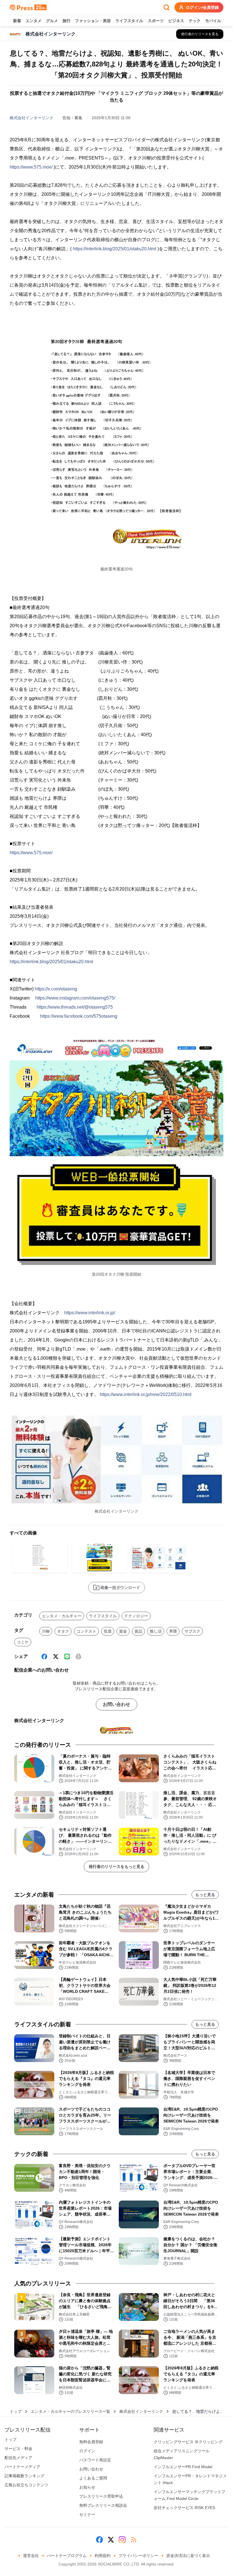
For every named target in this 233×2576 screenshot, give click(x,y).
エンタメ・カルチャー (62, 1616)
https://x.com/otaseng (56, 989)
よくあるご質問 (93, 2478)
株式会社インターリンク (32, 118)
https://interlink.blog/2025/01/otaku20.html (115, 249)
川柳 (46, 1631)
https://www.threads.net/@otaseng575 (75, 1007)
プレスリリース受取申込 (101, 2496)
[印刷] (78, 1657)
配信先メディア (18, 2458)
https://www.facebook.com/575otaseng (79, 1016)
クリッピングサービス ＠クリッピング (188, 2442)
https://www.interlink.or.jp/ (90, 1313)
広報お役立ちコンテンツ (26, 2485)
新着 (17, 21)
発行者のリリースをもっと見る (116, 1867)
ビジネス (176, 21)
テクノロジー (136, 1616)
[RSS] (134, 2540)
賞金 (123, 1631)
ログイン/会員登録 (202, 7)
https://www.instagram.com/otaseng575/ (75, 998)
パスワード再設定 (95, 2460)
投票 (108, 1631)
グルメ (52, 21)
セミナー (87, 2514)
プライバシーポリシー (138, 2556)
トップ (16, 2411)
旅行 (66, 21)
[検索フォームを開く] (167, 7)
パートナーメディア (22, 2467)
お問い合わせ (116, 1704)
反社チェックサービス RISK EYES (184, 2508)
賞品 (138, 1631)
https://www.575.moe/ (31, 167)
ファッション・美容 (93, 21)
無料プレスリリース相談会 (103, 2505)
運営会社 (31, 2556)
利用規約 (103, 2556)
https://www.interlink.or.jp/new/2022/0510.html (146, 1394)
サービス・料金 (18, 2449)
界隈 (173, 1631)
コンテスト (86, 1631)
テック (195, 21)
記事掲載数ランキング (24, 2476)
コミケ (23, 1642)
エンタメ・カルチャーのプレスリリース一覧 (70, 2411)
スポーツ (156, 21)
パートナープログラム (67, 2556)
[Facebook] (44, 1657)
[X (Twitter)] (56, 1657)
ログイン (87, 2451)
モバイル (213, 21)
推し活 (156, 1631)
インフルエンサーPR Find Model (183, 2467)
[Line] (67, 1657)
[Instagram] (122, 2540)
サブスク (192, 1631)
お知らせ (87, 2487)
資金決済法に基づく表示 (188, 2556)
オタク (63, 1631)
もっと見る (205, 1895)
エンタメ (34, 21)
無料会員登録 (91, 2442)
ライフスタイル (129, 21)
